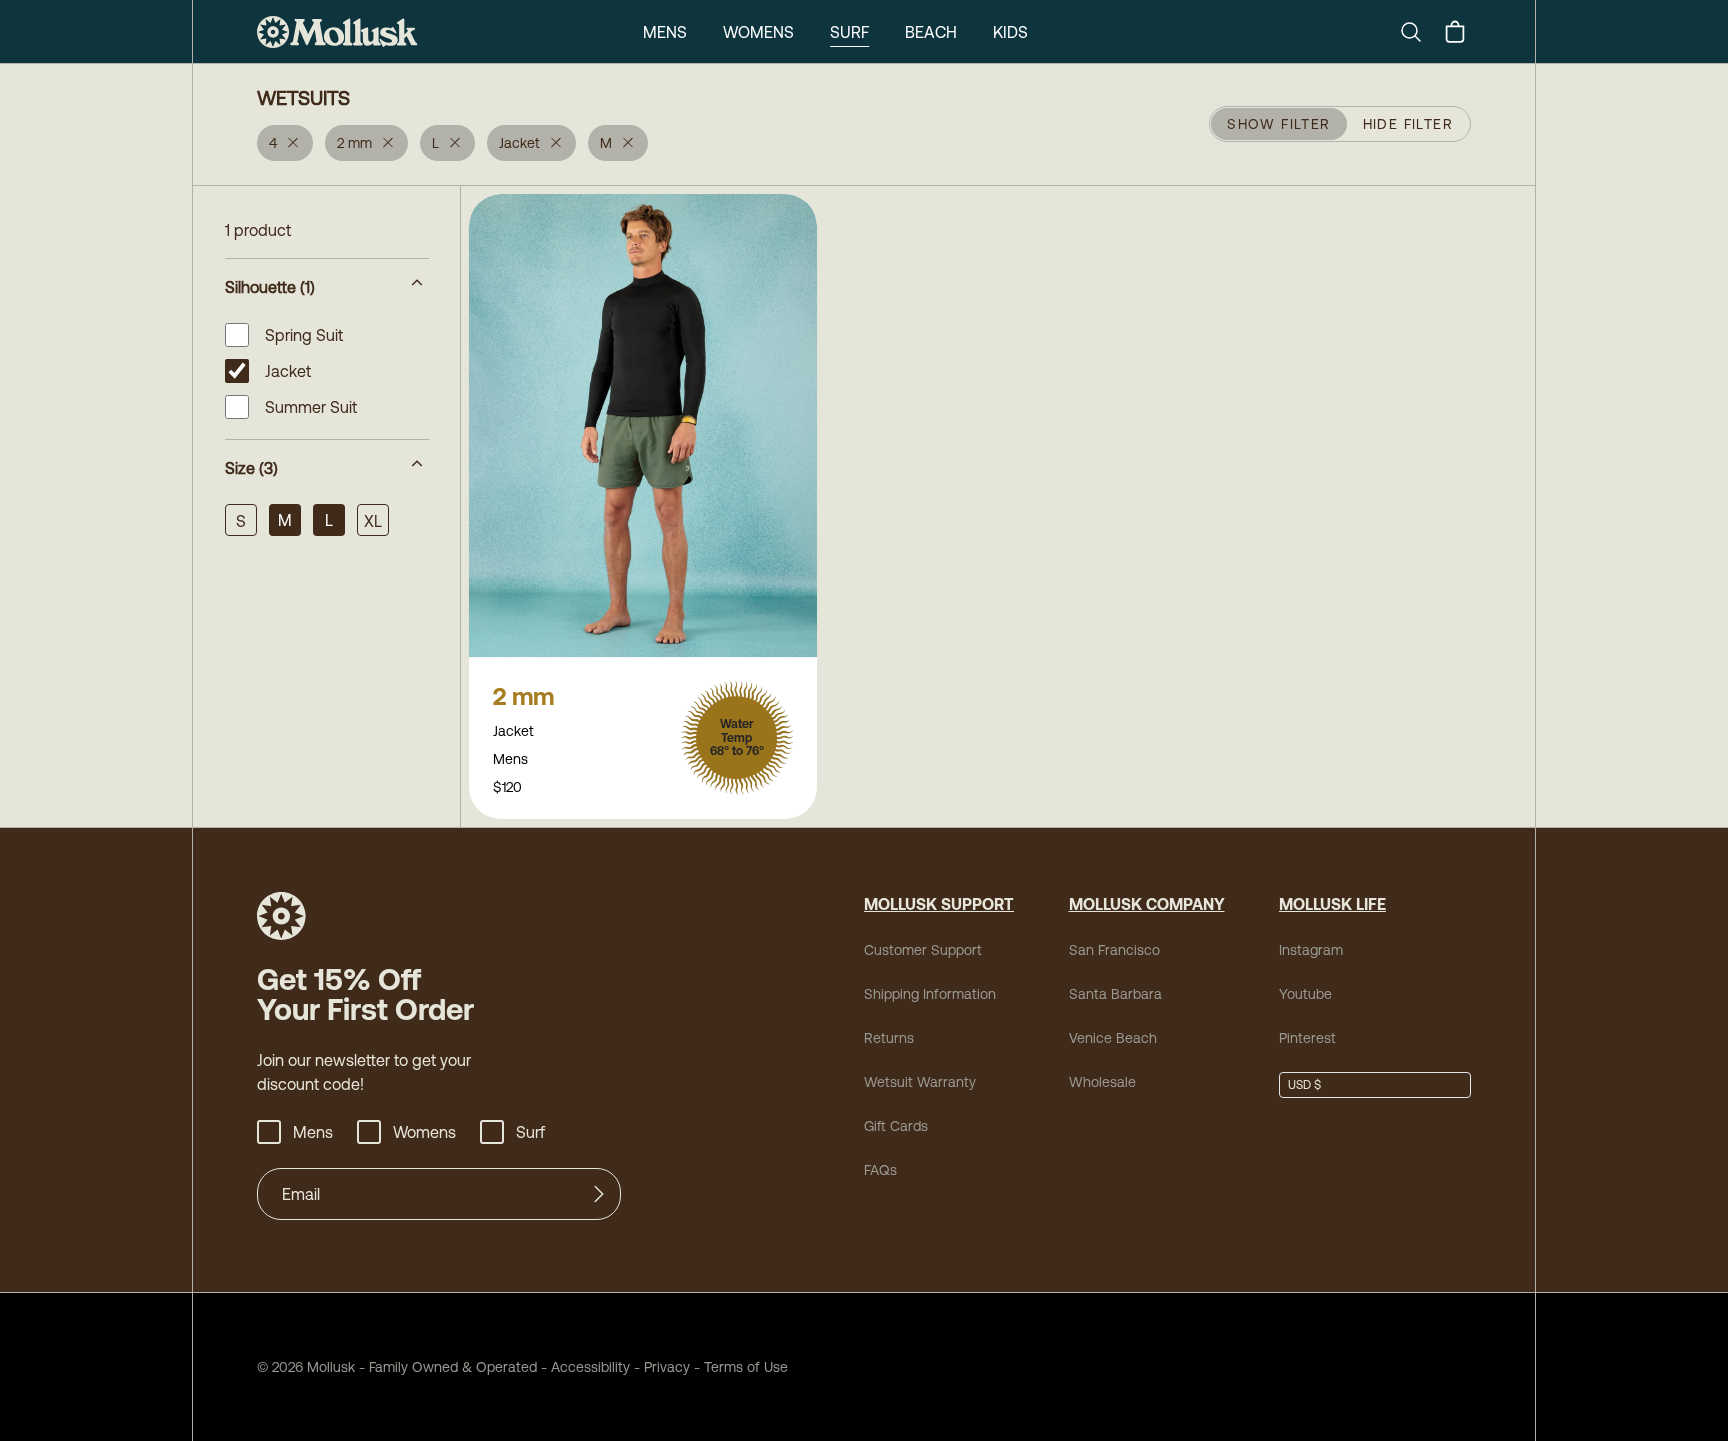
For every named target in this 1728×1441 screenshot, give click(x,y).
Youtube (1305, 994)
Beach (931, 32)
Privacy (667, 1367)
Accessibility (583, 1367)
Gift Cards (896, 1126)
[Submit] (599, 1194)
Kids (1010, 32)
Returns (889, 1038)
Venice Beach (1113, 1038)
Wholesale (1102, 1082)
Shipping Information (930, 994)
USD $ (1304, 1085)
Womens (758, 32)
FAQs (880, 1170)
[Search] (1419, 32)
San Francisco (1114, 950)
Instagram (1311, 950)
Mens (665, 32)
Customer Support (923, 950)
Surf (849, 32)
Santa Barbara (1115, 994)
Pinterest (1307, 1038)
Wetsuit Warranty (920, 1082)
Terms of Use (746, 1367)
